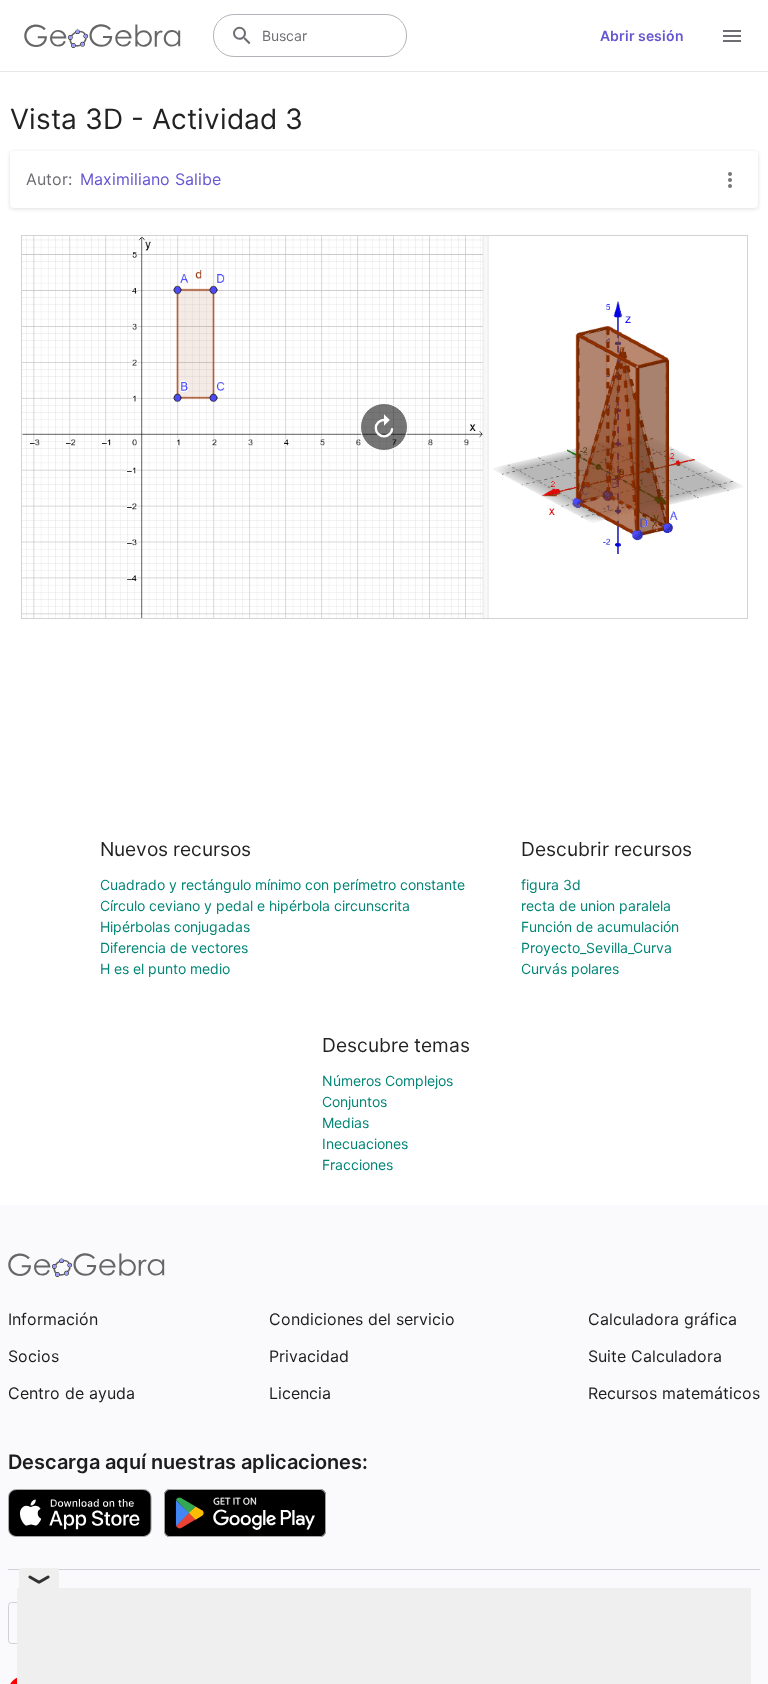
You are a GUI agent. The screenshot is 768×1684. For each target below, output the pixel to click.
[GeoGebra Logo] (102, 36)
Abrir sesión (642, 35)
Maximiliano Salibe (150, 179)
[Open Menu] (732, 36)
